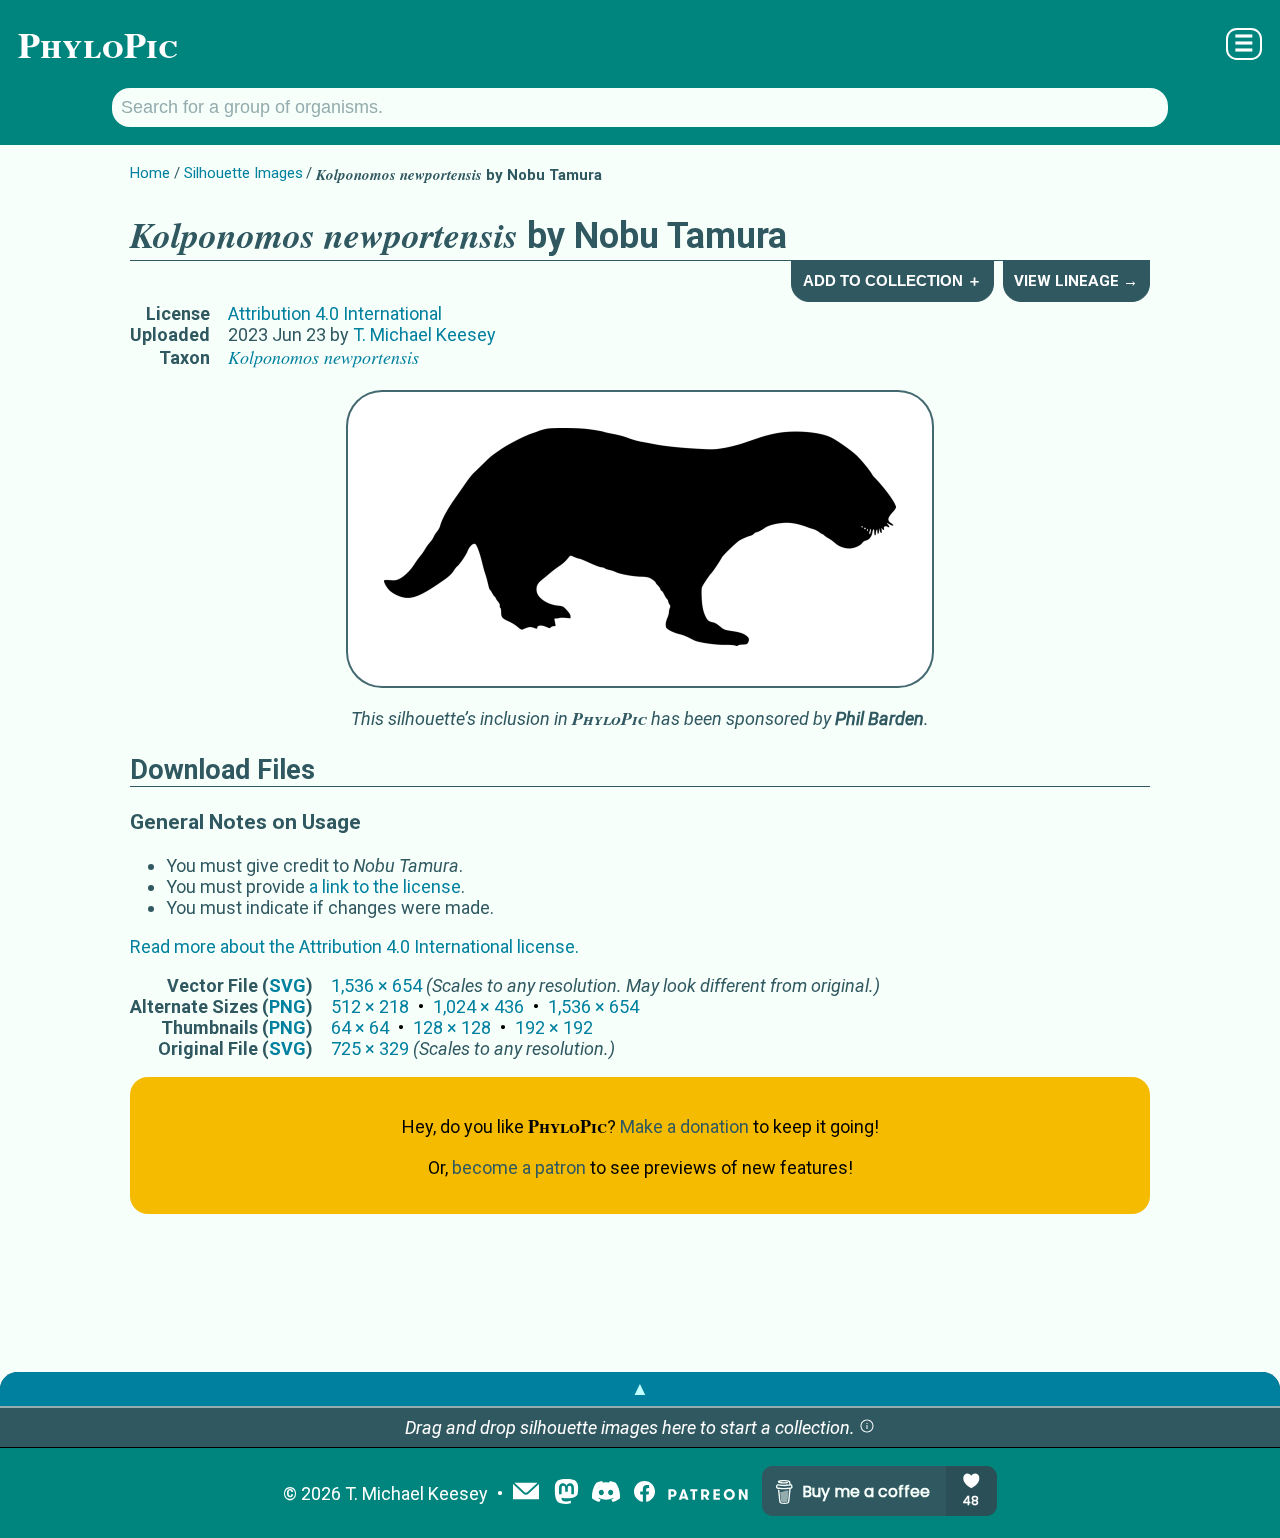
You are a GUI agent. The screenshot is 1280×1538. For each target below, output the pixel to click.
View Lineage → (1076, 281)
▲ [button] (640, 1388)
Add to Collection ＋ (892, 280)
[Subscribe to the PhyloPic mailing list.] (526, 1493)
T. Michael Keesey (424, 334)
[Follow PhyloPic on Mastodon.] (566, 1493)
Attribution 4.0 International (335, 313)
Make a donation (684, 1126)
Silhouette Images (243, 173)
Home (150, 173)
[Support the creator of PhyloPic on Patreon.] (708, 1493)
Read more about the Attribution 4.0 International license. (354, 946)
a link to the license (385, 886)
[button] (867, 1427)
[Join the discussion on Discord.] (606, 1493)
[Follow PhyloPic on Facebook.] (644, 1493)
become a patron (519, 1167)
